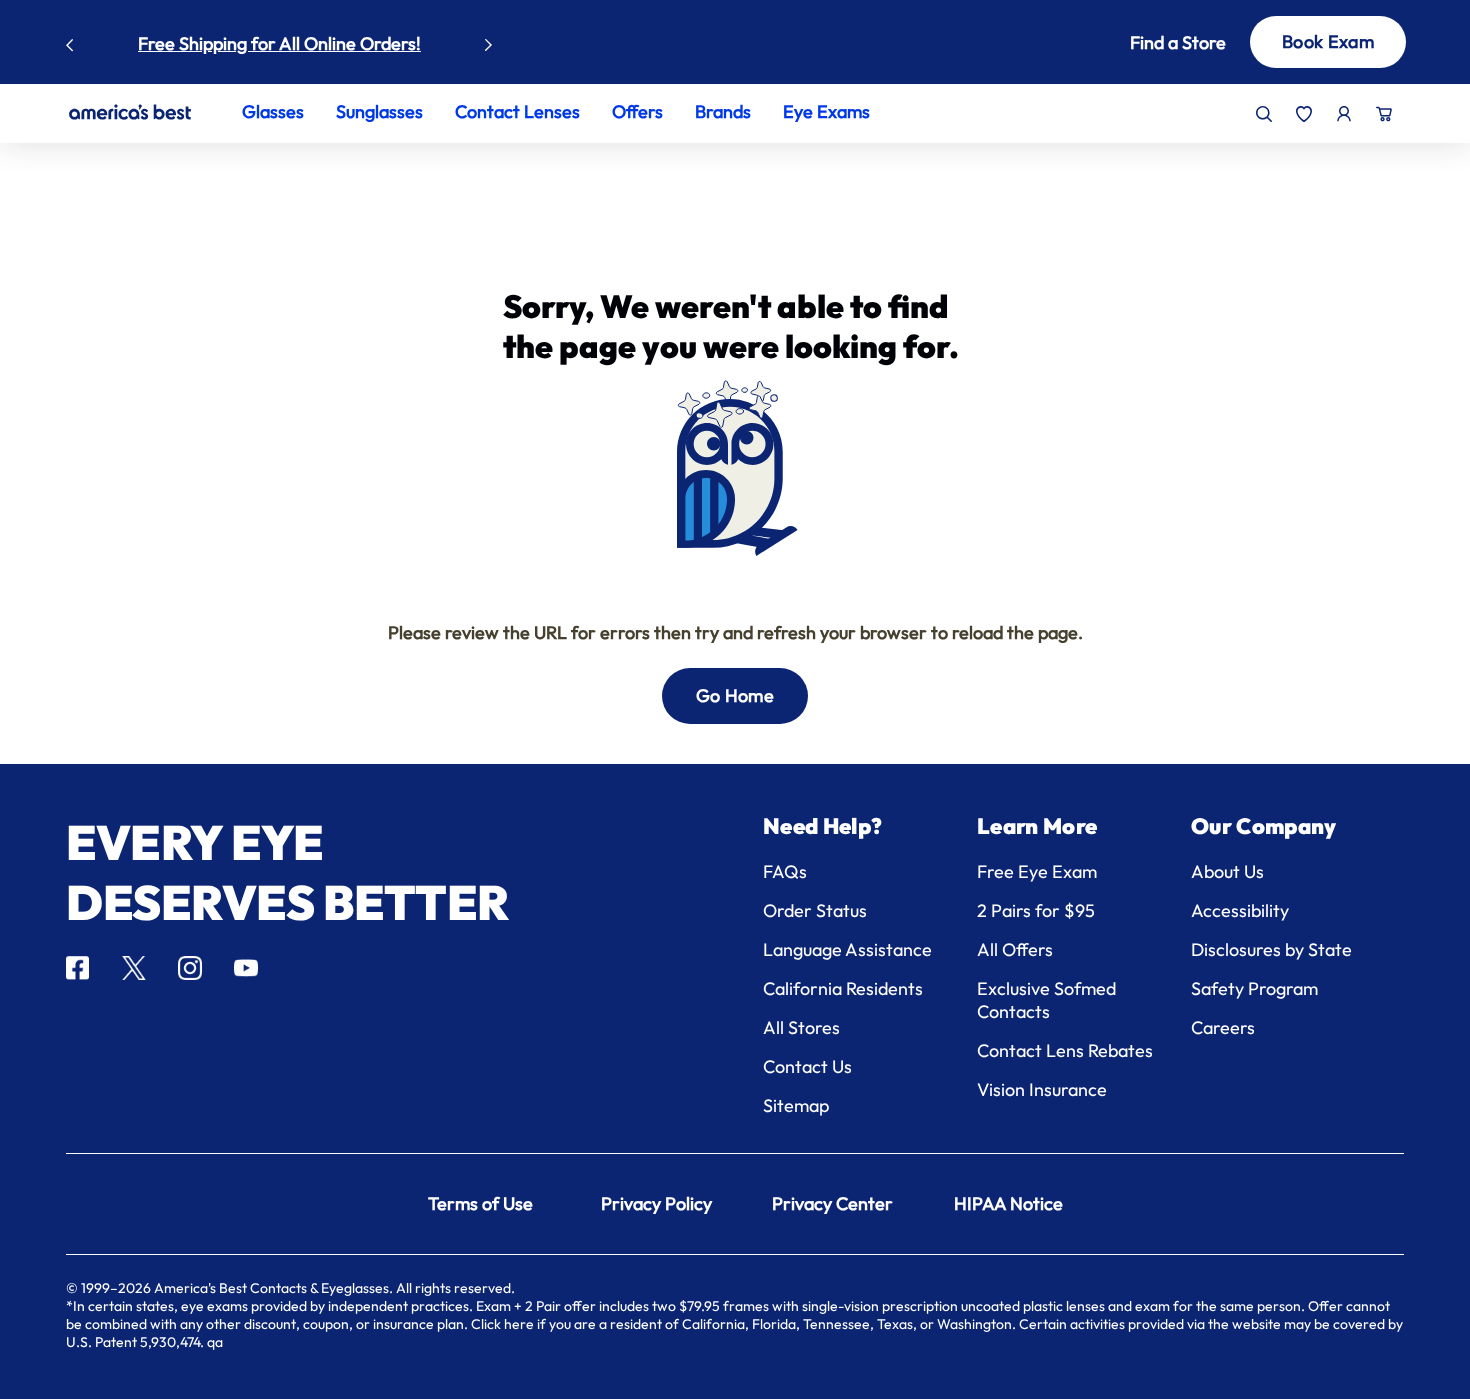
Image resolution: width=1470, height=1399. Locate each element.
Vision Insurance (1042, 1089)
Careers (1223, 1027)
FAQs (785, 871)
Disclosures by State (1271, 949)
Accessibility (1240, 910)
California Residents (843, 988)
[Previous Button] (70, 40)
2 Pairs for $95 (1036, 910)
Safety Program (1254, 988)
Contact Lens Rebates (1065, 1050)
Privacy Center (832, 1203)
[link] (130, 112)
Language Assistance (847, 949)
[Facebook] (77, 968)
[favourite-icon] (1304, 114)
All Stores (801, 1027)
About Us (1227, 871)
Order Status (815, 910)
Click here (502, 1324)
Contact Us (807, 1066)
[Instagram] (190, 968)
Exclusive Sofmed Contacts (1046, 1000)
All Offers (1015, 949)
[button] (1153, 42)
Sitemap (796, 1105)
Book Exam (1328, 41)
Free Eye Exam (1037, 871)
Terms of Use (480, 1203)
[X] (134, 968)
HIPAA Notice (1008, 1203)
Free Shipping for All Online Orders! (279, 43)
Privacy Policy (656, 1203)
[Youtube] (246, 968)
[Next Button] (489, 40)
